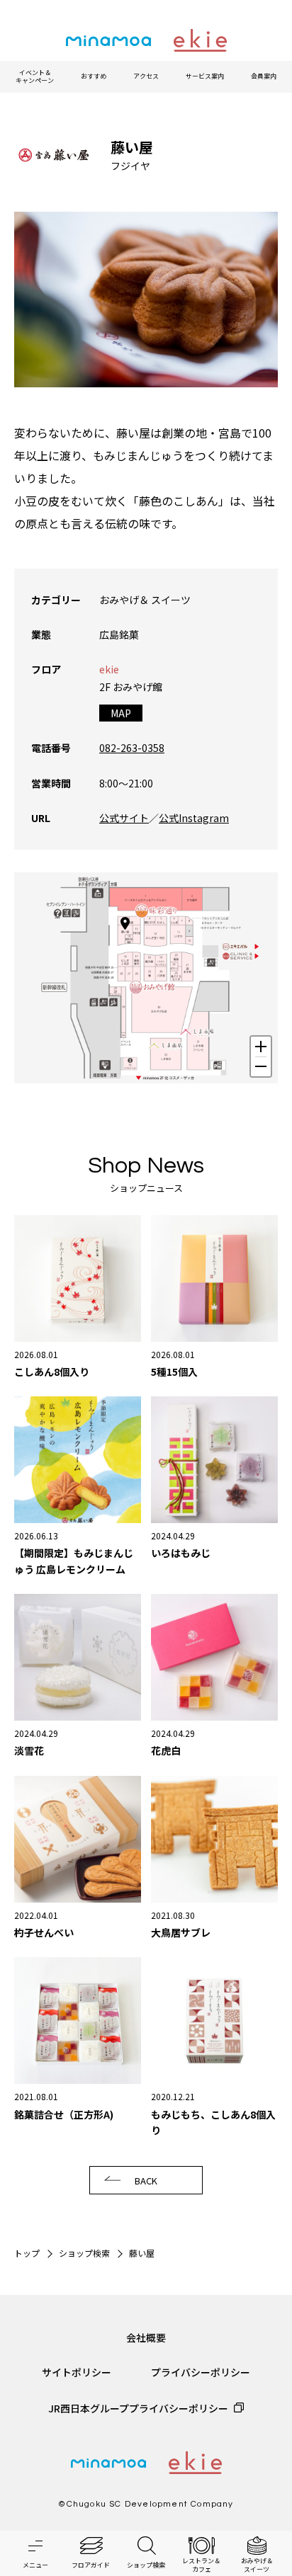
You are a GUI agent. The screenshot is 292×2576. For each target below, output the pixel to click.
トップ (27, 2253)
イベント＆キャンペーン (35, 77)
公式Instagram (194, 818)
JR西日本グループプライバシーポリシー (138, 2408)
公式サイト (124, 818)
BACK (146, 2181)
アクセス (146, 76)
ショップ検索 (84, 2253)
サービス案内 (205, 76)
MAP (121, 713)
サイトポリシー (77, 2372)
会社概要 (146, 2337)
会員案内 (264, 76)
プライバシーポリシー (201, 2372)
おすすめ (94, 76)
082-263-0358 (132, 748)
